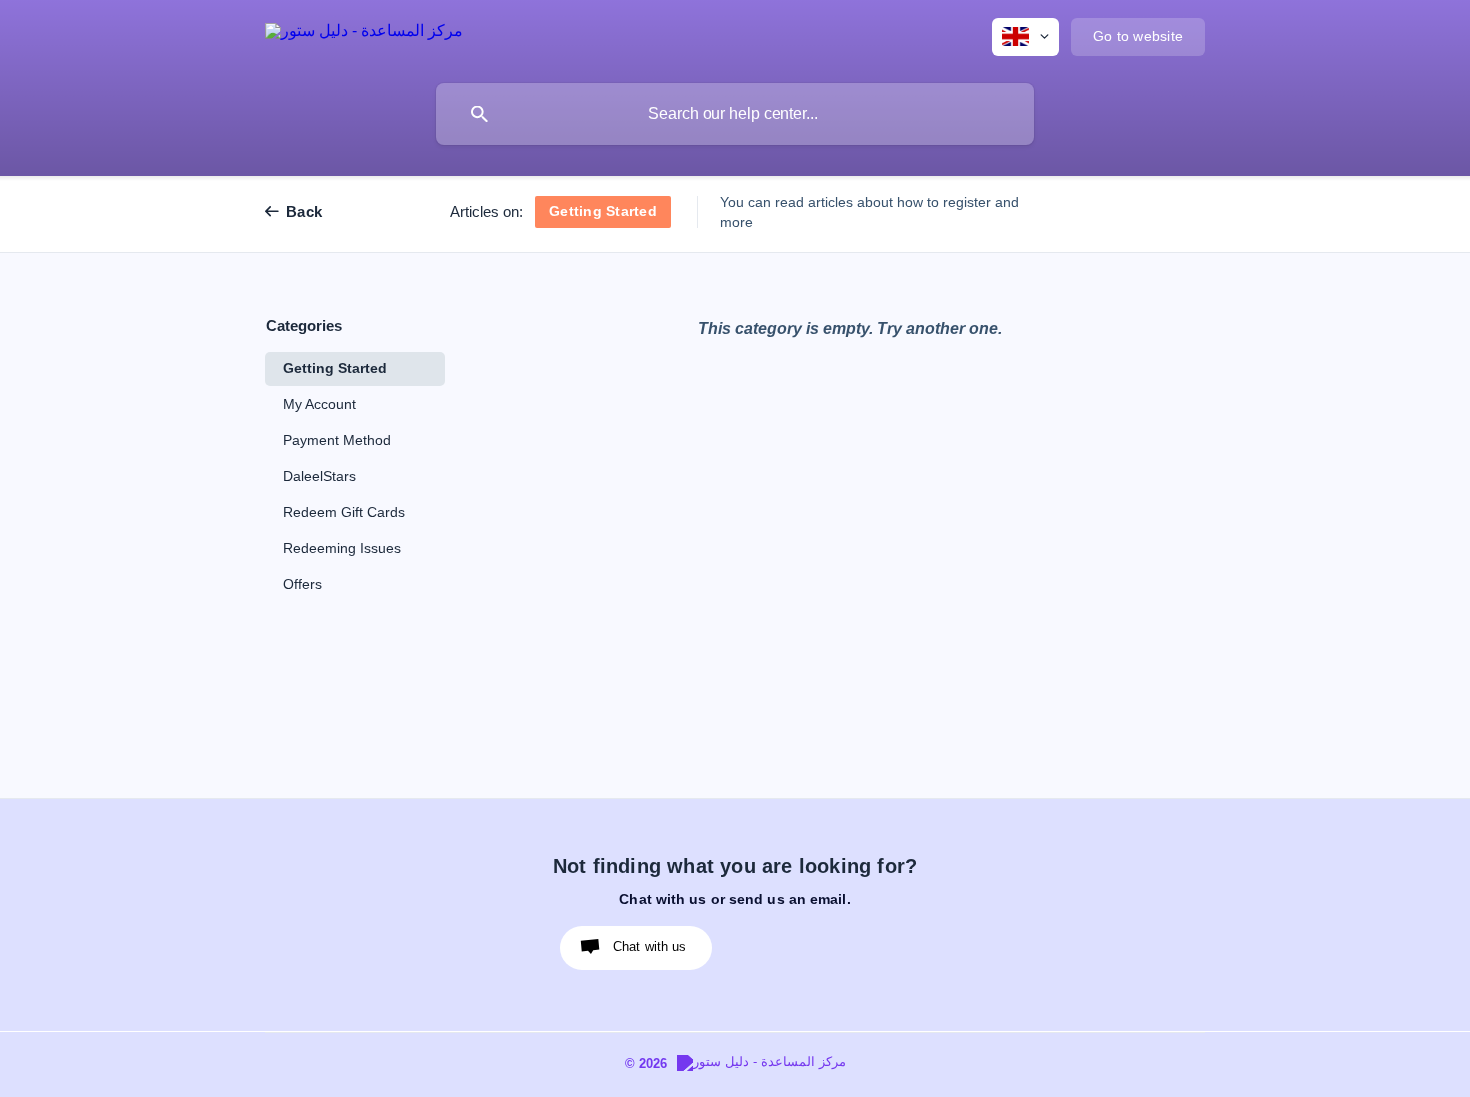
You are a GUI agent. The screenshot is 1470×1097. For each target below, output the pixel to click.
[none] (364, 34)
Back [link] (304, 211)
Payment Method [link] (337, 440)
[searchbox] (735, 114)
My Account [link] (319, 404)
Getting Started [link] (335, 368)
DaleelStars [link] (319, 476)
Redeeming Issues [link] (342, 548)
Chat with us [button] (650, 946)
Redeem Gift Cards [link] (344, 512)
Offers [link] (302, 584)
